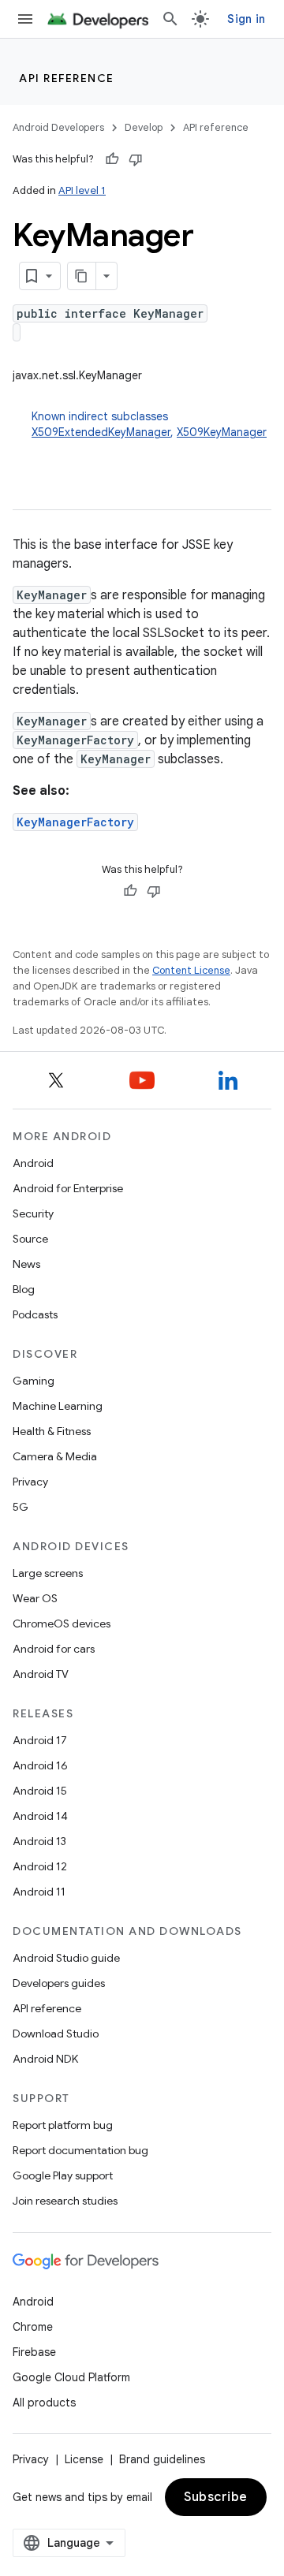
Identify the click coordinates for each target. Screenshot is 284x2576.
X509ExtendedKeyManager (101, 432)
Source (30, 1239)
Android (33, 1163)
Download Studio (56, 2034)
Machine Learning (58, 1406)
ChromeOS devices (62, 1624)
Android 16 (40, 1765)
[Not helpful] (136, 159)
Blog (24, 1289)
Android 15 (40, 1791)
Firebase (34, 2352)
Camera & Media (55, 1456)
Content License (191, 970)
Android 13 (39, 1841)
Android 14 (40, 1816)
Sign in (246, 19)
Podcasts (35, 1314)
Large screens (48, 1573)
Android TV (41, 1674)
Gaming (34, 1381)
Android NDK (45, 2059)
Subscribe (216, 2497)
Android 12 (40, 1866)
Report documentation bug (80, 2150)
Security (33, 1213)
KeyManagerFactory (75, 822)
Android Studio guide (66, 1958)
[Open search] (170, 19)
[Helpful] (112, 159)
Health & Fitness (52, 1431)
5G (21, 1507)
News (26, 1264)
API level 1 (82, 190)
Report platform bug (63, 2125)
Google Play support (63, 2175)
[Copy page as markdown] (82, 276)
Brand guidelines (162, 2459)
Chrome (33, 2327)
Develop (144, 127)
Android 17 (40, 1740)
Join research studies (65, 2201)
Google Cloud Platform (71, 2377)
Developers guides (59, 1983)
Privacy (30, 1482)
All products (44, 2403)
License (84, 2459)
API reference (67, 78)
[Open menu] (25, 19)
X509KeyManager (222, 432)
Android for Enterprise (68, 1188)
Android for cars (54, 1649)
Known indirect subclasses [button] (149, 424)
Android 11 (39, 1892)
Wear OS (35, 1598)
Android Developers (58, 127)
